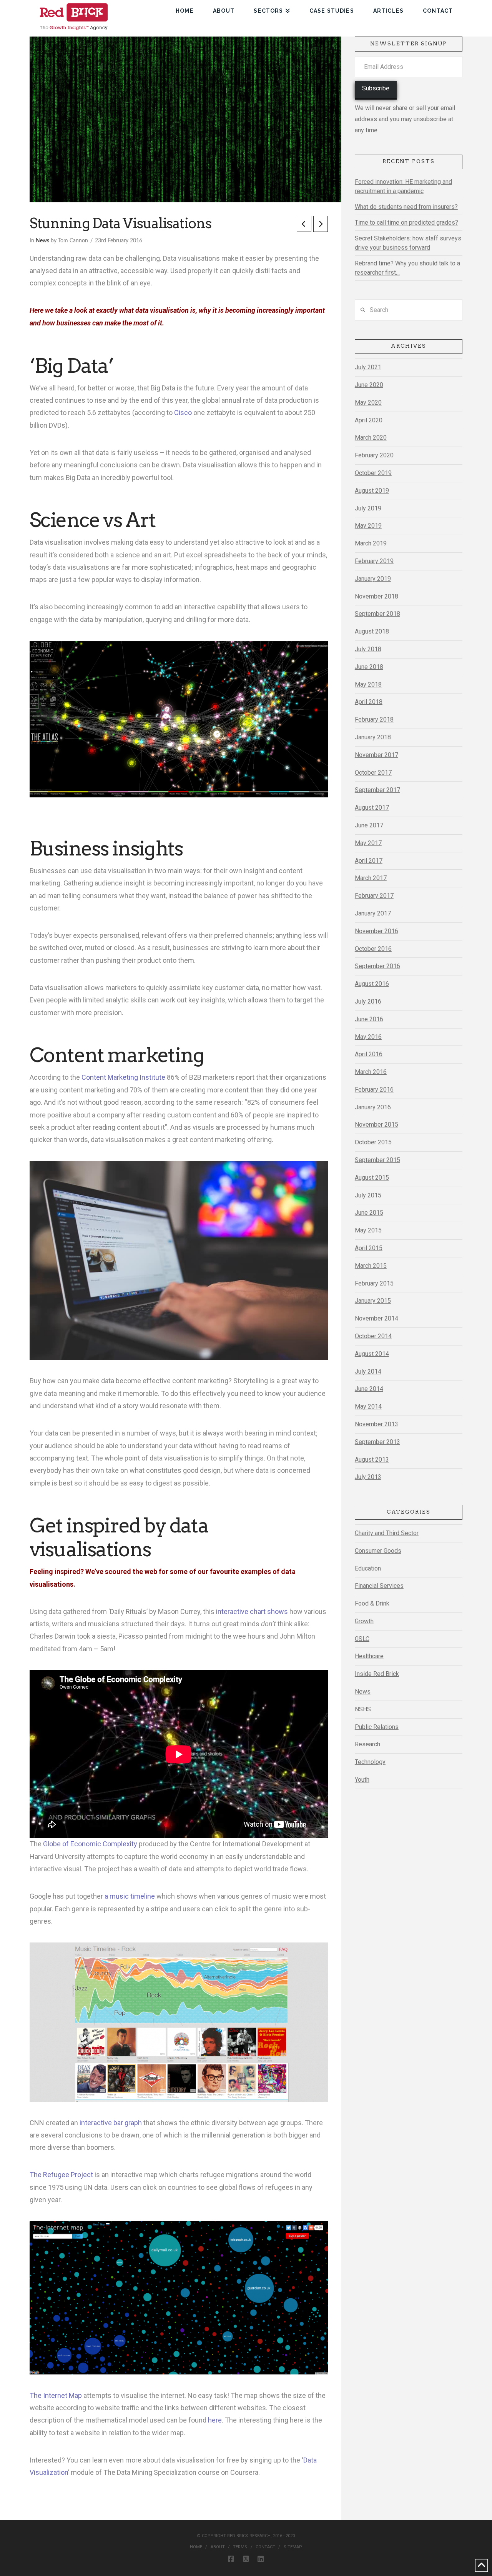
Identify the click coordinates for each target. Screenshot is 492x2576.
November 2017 (376, 755)
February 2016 (374, 1090)
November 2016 (376, 931)
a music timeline (130, 1896)
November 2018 (376, 596)
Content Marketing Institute (123, 1077)
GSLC (362, 1639)
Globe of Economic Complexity (90, 1844)
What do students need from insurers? (406, 207)
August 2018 (372, 631)
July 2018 (368, 649)
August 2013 (372, 1460)
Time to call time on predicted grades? (406, 223)
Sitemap (293, 2547)
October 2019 (373, 473)
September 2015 (377, 1160)
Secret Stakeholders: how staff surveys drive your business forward (408, 243)
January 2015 (373, 1301)
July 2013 (368, 1477)
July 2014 (368, 1371)
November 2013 (376, 1424)
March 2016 (371, 1072)
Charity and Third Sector (387, 1533)
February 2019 (374, 561)
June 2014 (369, 1389)
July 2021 (368, 367)
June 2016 (369, 1019)
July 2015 (368, 1195)
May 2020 (368, 403)
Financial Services (379, 1586)
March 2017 (371, 878)
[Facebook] (231, 2559)
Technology (370, 1762)
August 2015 (372, 1178)
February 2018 (374, 719)
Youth (362, 1780)
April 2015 (369, 1248)
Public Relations (377, 1727)
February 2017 (374, 896)
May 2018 (368, 684)
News (42, 241)
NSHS (363, 1709)
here (215, 2420)
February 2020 (374, 455)
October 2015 (373, 1142)
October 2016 (373, 949)
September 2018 (377, 614)
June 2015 (369, 1213)
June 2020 (369, 385)
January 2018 (373, 737)
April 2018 (369, 702)
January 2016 (373, 1107)
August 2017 (372, 808)
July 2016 (368, 1001)
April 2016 (369, 1054)
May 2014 (368, 1406)
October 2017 (373, 773)
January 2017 (373, 913)
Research (367, 1744)
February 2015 (374, 1283)
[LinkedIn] (261, 2559)
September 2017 (377, 790)
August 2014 (372, 1354)
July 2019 (368, 508)
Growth (364, 1621)
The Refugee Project (61, 2175)
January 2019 (373, 579)
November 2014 (376, 1318)
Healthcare (369, 1656)
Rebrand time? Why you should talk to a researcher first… (407, 268)
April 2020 (369, 420)
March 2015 (371, 1266)
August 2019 (372, 491)
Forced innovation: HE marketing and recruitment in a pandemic (403, 186)
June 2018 (369, 667)
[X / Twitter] (246, 2559)
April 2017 (369, 861)
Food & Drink (372, 1603)
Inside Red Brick (377, 1674)
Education (368, 1568)
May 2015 (368, 1230)
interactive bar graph (111, 2123)
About (218, 2547)
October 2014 (373, 1336)
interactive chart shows (252, 1611)
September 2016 (377, 966)
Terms (240, 2547)
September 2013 (377, 1442)
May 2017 (368, 843)
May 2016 (368, 1037)
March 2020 (371, 438)
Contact (265, 2547)
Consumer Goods (378, 1551)
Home (196, 2547)
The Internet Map (56, 2395)
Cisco (183, 413)
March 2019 (371, 543)
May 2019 (368, 526)
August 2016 (372, 984)
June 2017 (369, 825)
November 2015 (376, 1125)
